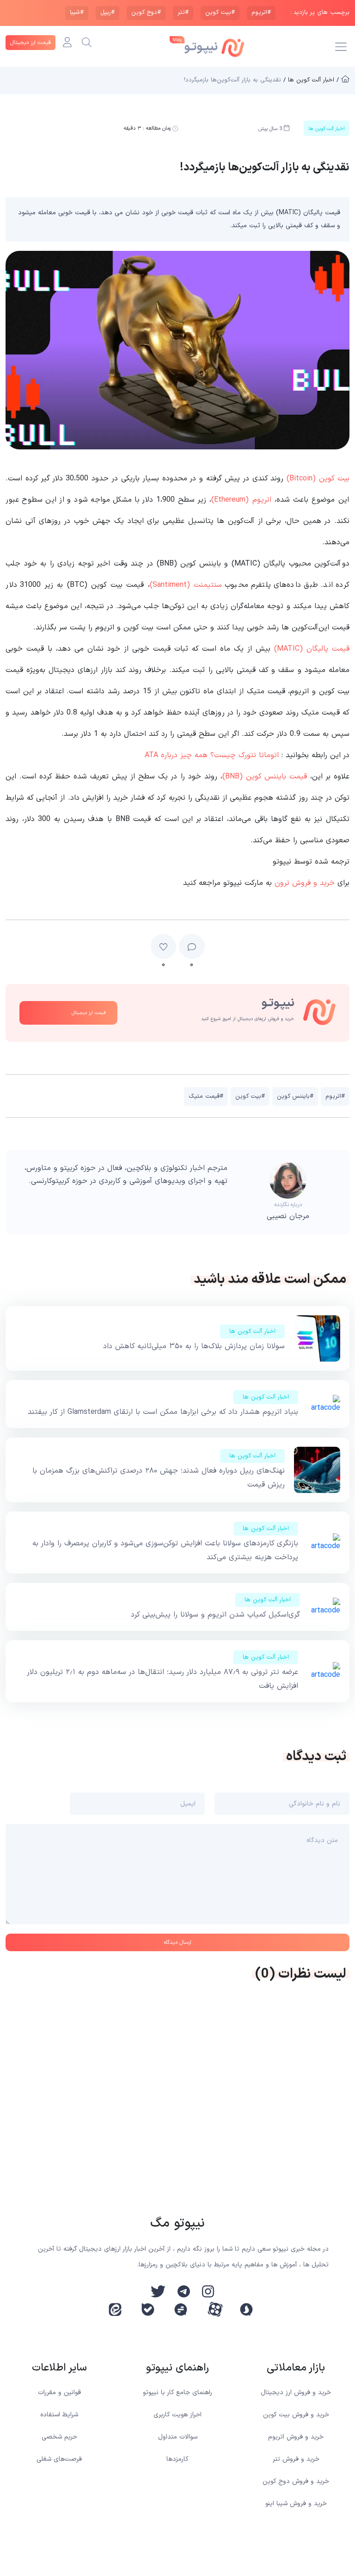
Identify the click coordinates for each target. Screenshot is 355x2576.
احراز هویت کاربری (177, 2415)
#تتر (183, 12)
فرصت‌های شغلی (59, 2459)
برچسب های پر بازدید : (320, 13)
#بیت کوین (220, 12)
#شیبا (77, 12)
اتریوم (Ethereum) (241, 500)
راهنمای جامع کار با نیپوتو (177, 2392)
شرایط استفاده (59, 2415)
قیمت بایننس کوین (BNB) (265, 777)
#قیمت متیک (206, 1096)
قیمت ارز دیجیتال (31, 43)
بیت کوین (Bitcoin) (318, 479)
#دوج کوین (146, 12)
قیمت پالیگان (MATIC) (312, 649)
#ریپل (107, 12)
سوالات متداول (178, 2437)
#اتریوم (261, 12)
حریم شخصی (59, 2437)
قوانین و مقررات (59, 2392)
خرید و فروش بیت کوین (296, 2415)
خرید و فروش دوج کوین (296, 2481)
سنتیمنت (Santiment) (186, 585)
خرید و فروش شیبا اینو (296, 2504)
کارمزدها (177, 2459)
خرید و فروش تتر (296, 2459)
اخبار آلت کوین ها (252, 1332)
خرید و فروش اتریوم (296, 2437)
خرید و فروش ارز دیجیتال (296, 2392)
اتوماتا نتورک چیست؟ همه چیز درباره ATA (212, 755)
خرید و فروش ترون (305, 883)
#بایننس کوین (295, 1096)
